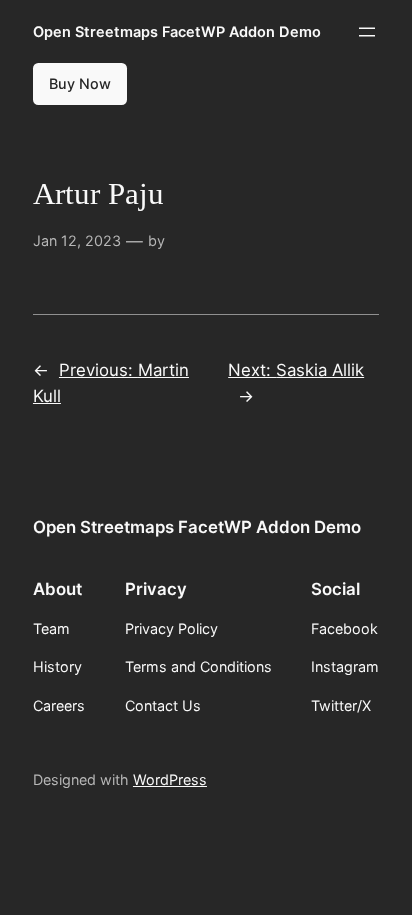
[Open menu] (367, 32)
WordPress (170, 779)
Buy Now (80, 83)
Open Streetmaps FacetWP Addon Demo (177, 31)
